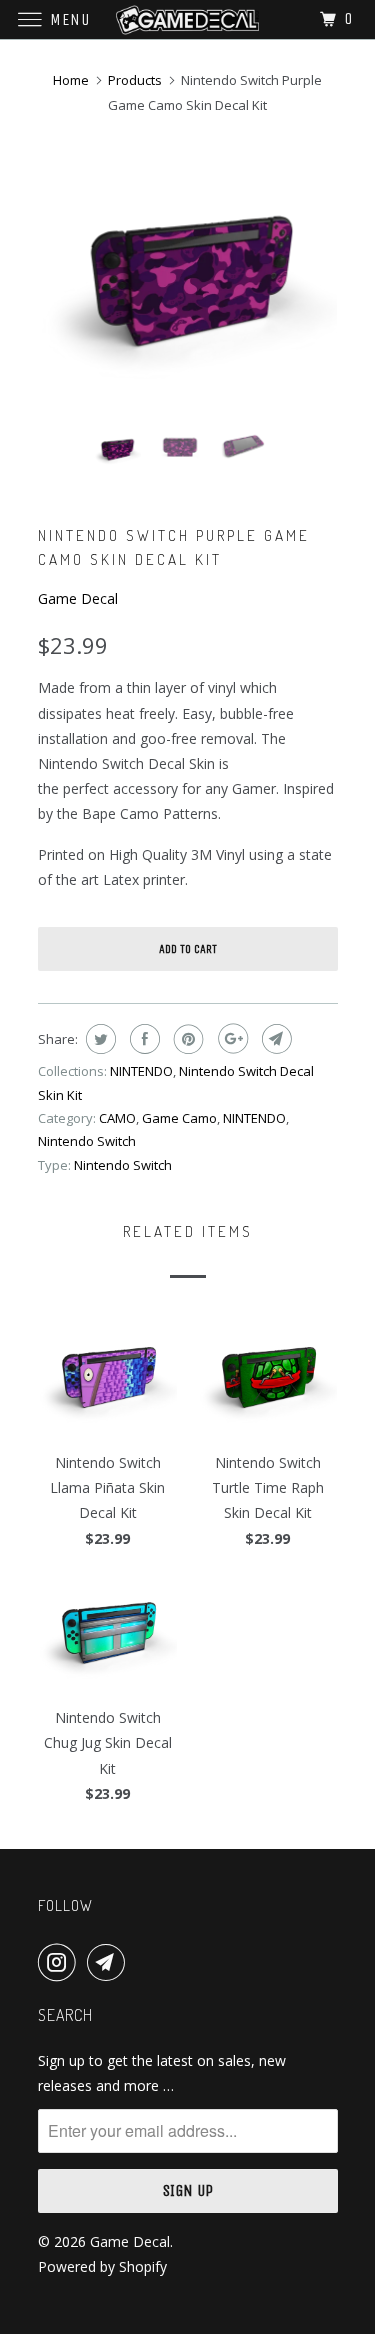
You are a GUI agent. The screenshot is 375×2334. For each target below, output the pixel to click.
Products (135, 80)
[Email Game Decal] (110, 1962)
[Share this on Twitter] (98, 1039)
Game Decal (78, 598)
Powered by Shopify (102, 2266)
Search (65, 2015)
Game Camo (179, 1118)
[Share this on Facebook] (142, 1039)
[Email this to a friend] (274, 1039)
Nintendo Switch (87, 1141)
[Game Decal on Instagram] (61, 1962)
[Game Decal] (188, 19)
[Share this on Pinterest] (186, 1039)
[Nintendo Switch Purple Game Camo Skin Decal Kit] (188, 282)
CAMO (117, 1118)
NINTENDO (141, 1071)
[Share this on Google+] (230, 1039)
